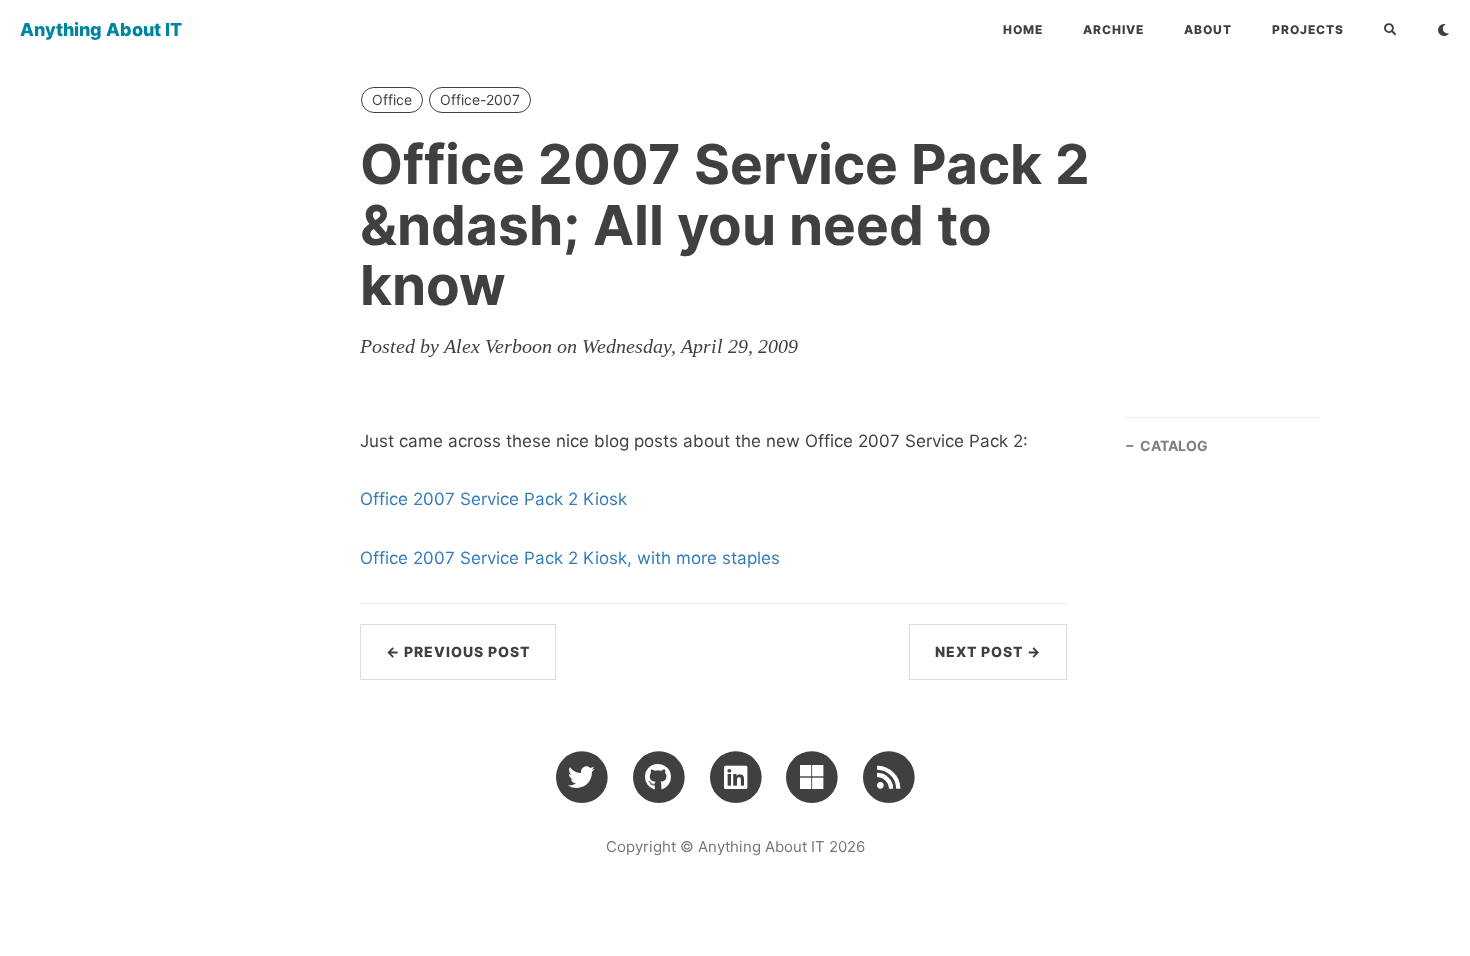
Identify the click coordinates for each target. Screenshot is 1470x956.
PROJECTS (1308, 29)
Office (392, 99)
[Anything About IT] (888, 776)
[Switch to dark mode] (1443, 30)
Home (1023, 29)
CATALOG (1174, 445)
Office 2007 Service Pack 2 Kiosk (493, 499)
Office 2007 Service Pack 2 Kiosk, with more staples (570, 558)
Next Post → (988, 651)
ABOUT (1208, 29)
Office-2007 (480, 99)
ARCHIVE (1113, 29)
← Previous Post (458, 651)
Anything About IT (101, 29)
